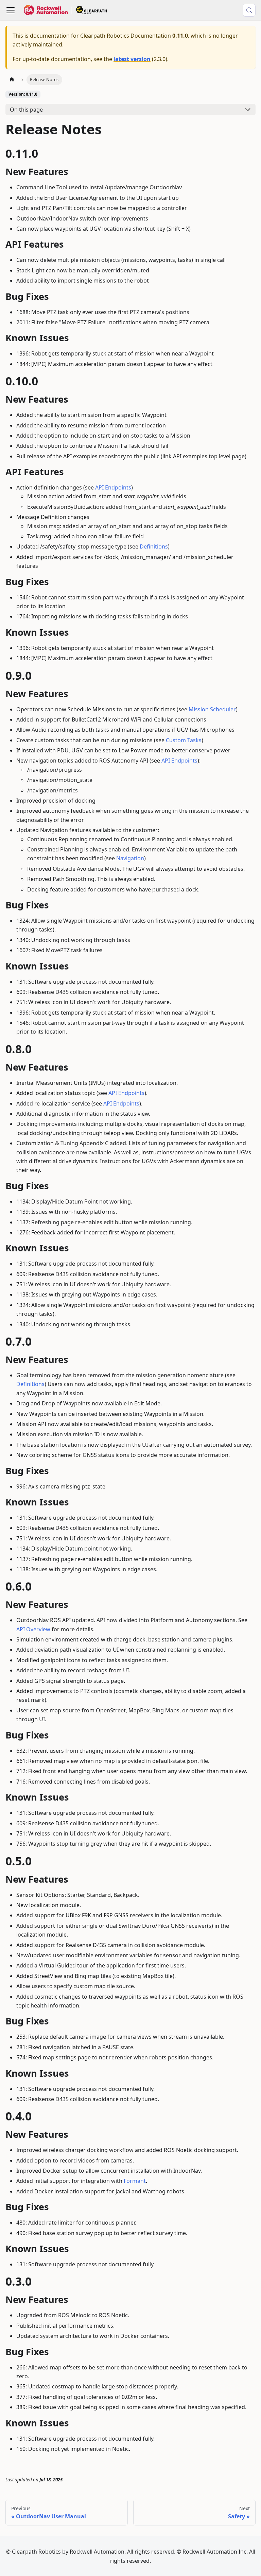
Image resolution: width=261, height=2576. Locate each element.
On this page (26, 110)
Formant (135, 2181)
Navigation (130, 858)
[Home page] (12, 80)
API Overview (33, 1629)
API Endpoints (113, 487)
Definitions (154, 546)
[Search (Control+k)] (249, 10)
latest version (132, 59)
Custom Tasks (184, 740)
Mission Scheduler (212, 709)
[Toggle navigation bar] (11, 10)
